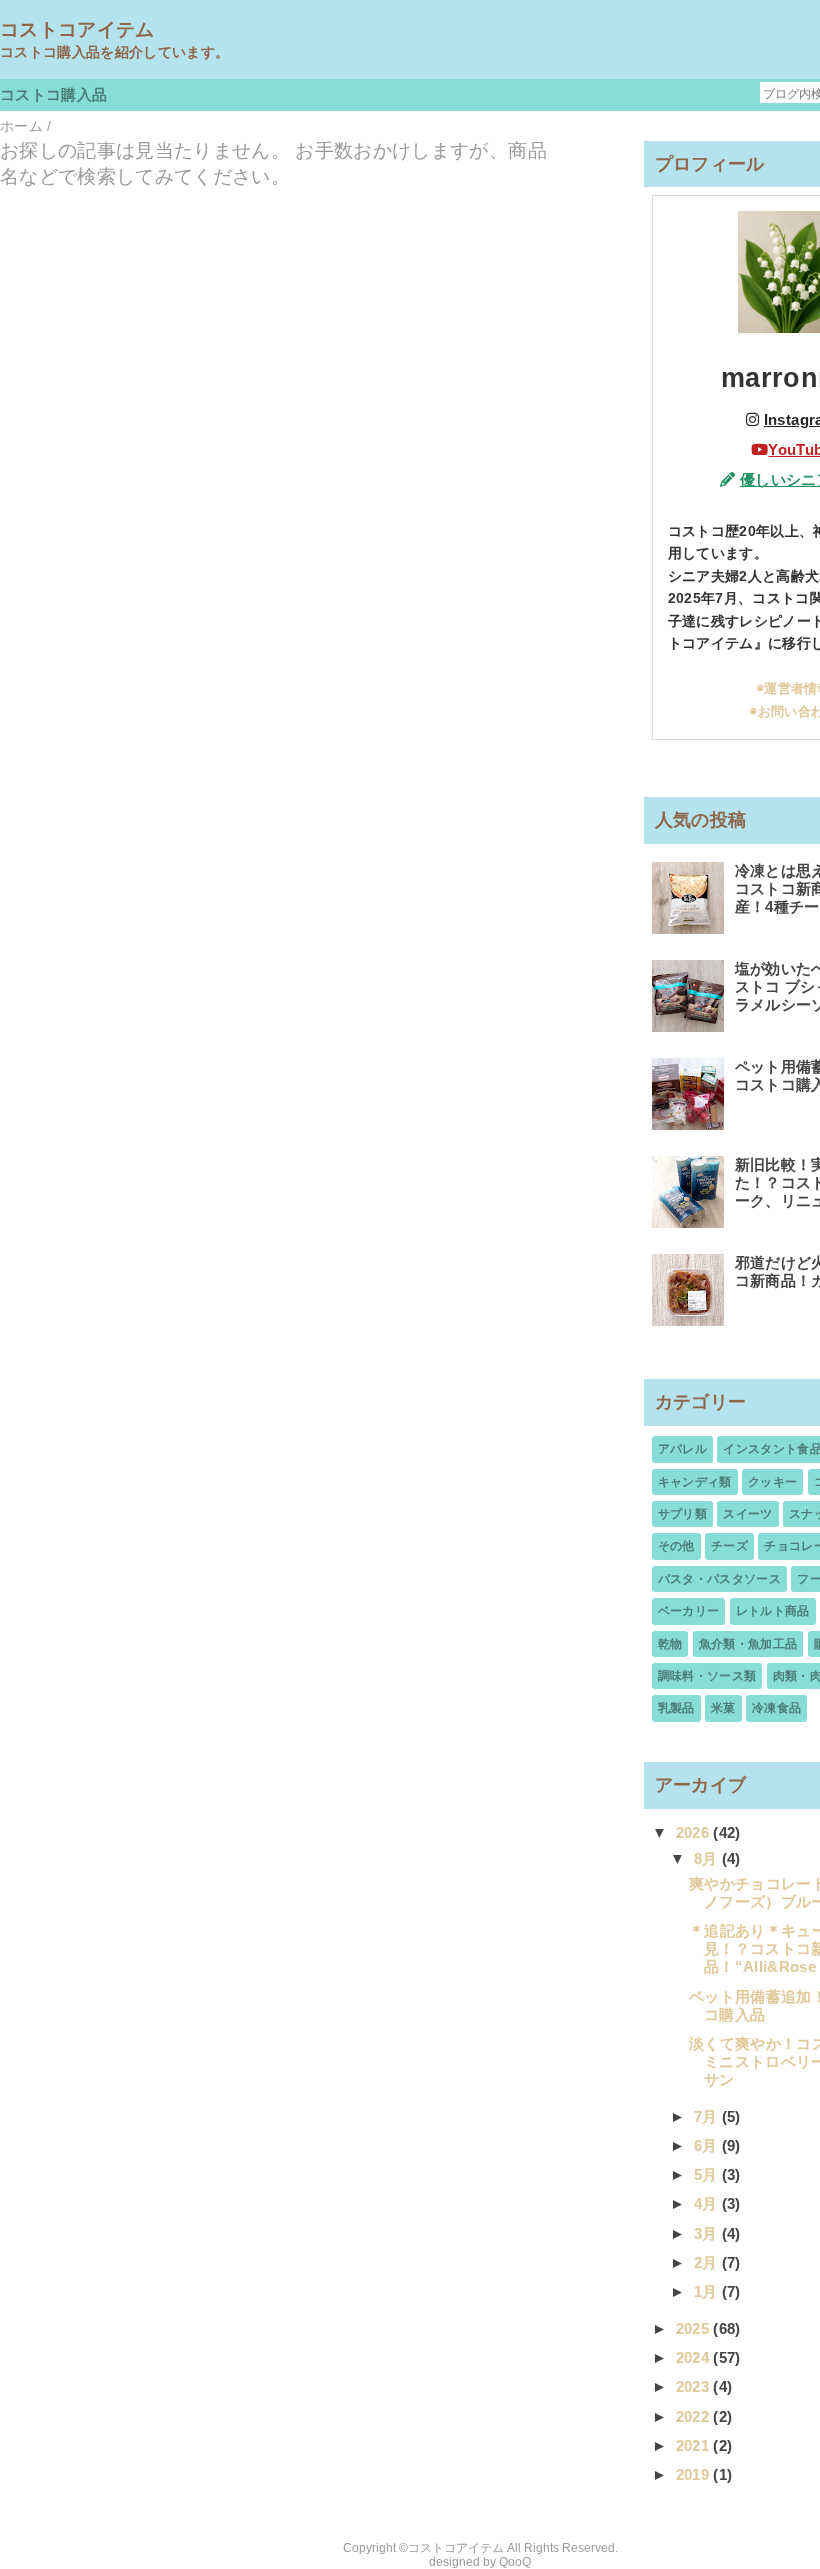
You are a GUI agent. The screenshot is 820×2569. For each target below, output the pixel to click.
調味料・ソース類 (707, 1676)
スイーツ (747, 1514)
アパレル (682, 1449)
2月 (708, 2262)
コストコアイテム (77, 29)
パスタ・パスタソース (719, 1579)
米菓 (723, 1708)
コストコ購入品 (53, 94)
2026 (695, 1832)
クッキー (772, 1482)
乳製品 (676, 1708)
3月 (708, 2233)
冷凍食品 (776, 1708)
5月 (708, 2174)
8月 (708, 1858)
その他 (676, 1546)
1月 (708, 2291)
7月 (708, 2116)
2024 (695, 2357)
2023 (695, 2386)
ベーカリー (689, 1611)
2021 (695, 2445)
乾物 (670, 1644)
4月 (708, 2203)
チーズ (729, 1546)
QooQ (515, 2562)
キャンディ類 (695, 1482)
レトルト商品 (773, 1611)
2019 (695, 2474)
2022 (695, 2416)
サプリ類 (682, 1514)
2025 (695, 2328)
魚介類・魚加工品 (748, 1644)
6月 (708, 2145)
